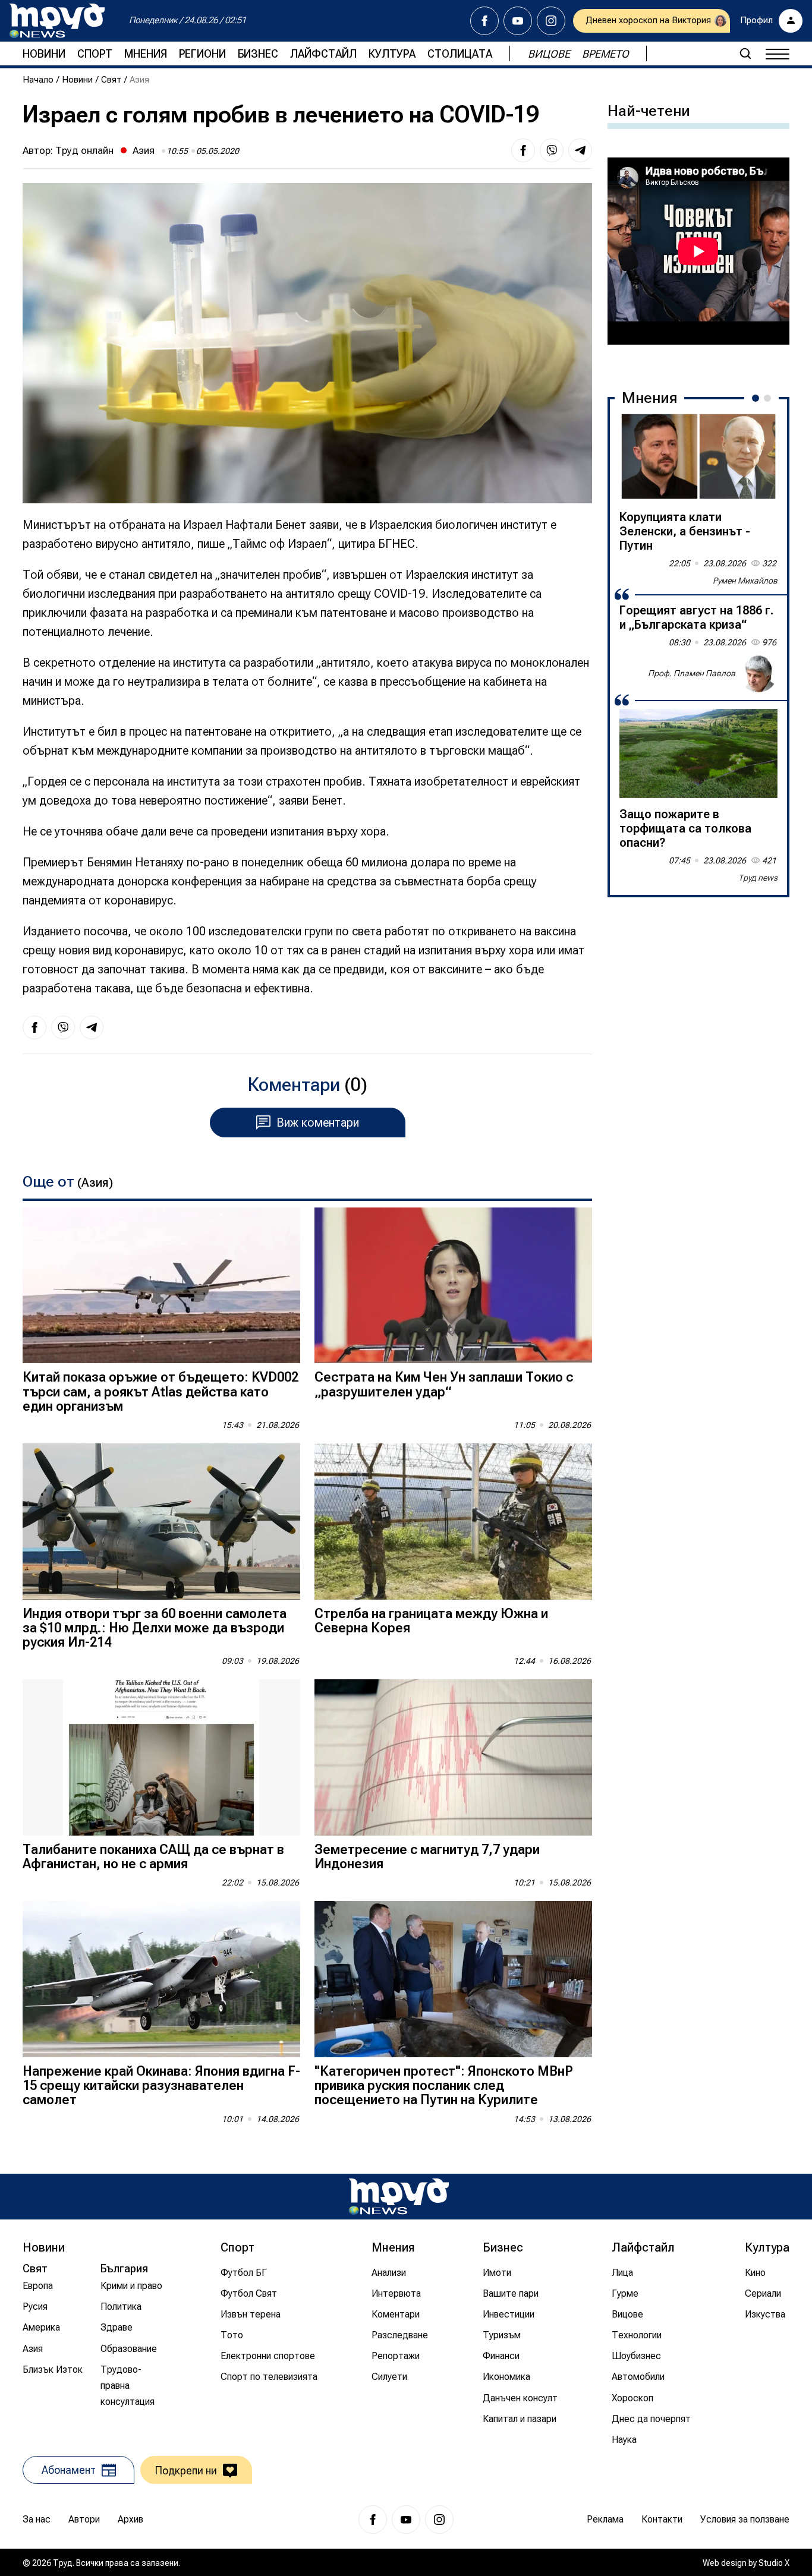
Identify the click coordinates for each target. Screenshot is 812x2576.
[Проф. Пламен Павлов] (759, 673)
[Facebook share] (523, 150)
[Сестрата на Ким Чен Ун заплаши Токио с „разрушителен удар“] (453, 1286)
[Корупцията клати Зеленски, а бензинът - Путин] (698, 456)
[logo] (57, 21)
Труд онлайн (84, 150)
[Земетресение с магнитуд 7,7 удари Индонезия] (453, 1757)
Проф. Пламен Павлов (692, 673)
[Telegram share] (580, 150)
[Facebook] (484, 21)
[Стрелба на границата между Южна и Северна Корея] (453, 1522)
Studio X (774, 2563)
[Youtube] (518, 21)
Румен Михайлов (745, 581)
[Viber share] (552, 150)
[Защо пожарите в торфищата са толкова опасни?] (698, 753)
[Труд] (399, 2197)
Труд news (758, 878)
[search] (745, 53)
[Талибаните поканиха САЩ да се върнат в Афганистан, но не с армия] (161, 1757)
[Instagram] (551, 21)
